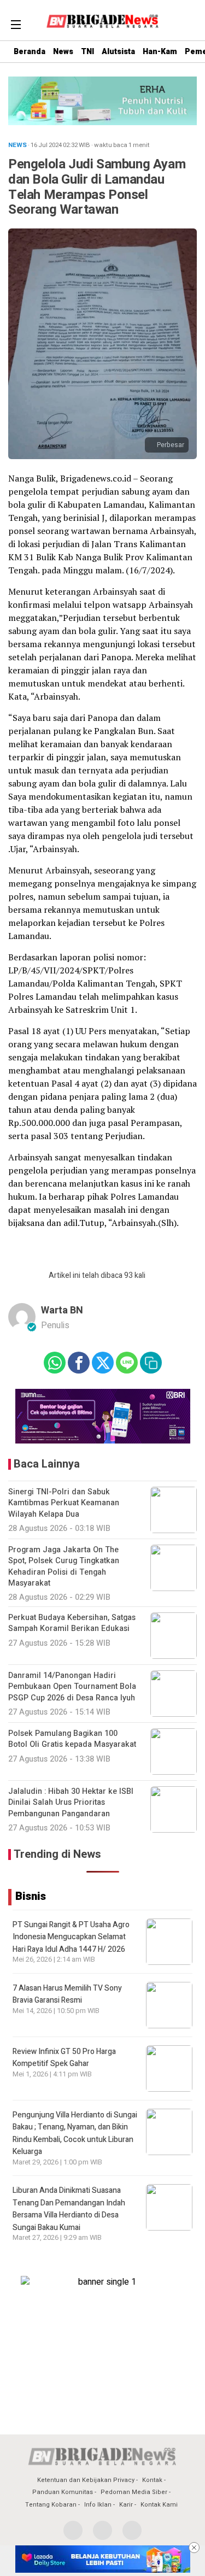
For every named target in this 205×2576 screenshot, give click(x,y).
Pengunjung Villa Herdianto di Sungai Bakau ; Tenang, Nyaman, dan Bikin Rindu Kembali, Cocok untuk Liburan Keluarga (75, 2133)
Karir (126, 2505)
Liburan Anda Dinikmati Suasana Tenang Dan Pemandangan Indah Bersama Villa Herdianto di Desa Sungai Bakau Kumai (69, 2209)
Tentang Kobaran (51, 2505)
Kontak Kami (159, 2505)
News (63, 52)
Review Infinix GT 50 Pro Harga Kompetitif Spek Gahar (64, 2058)
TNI (87, 52)
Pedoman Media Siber (134, 2492)
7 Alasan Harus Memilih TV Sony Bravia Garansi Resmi (67, 1994)
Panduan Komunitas (63, 2492)
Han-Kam (160, 52)
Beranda (30, 52)
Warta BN (62, 1310)
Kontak (152, 2480)
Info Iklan (98, 2505)
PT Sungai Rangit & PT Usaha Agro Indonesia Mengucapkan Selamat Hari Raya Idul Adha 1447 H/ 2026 (71, 1937)
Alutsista (118, 52)
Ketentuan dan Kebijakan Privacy (86, 2480)
